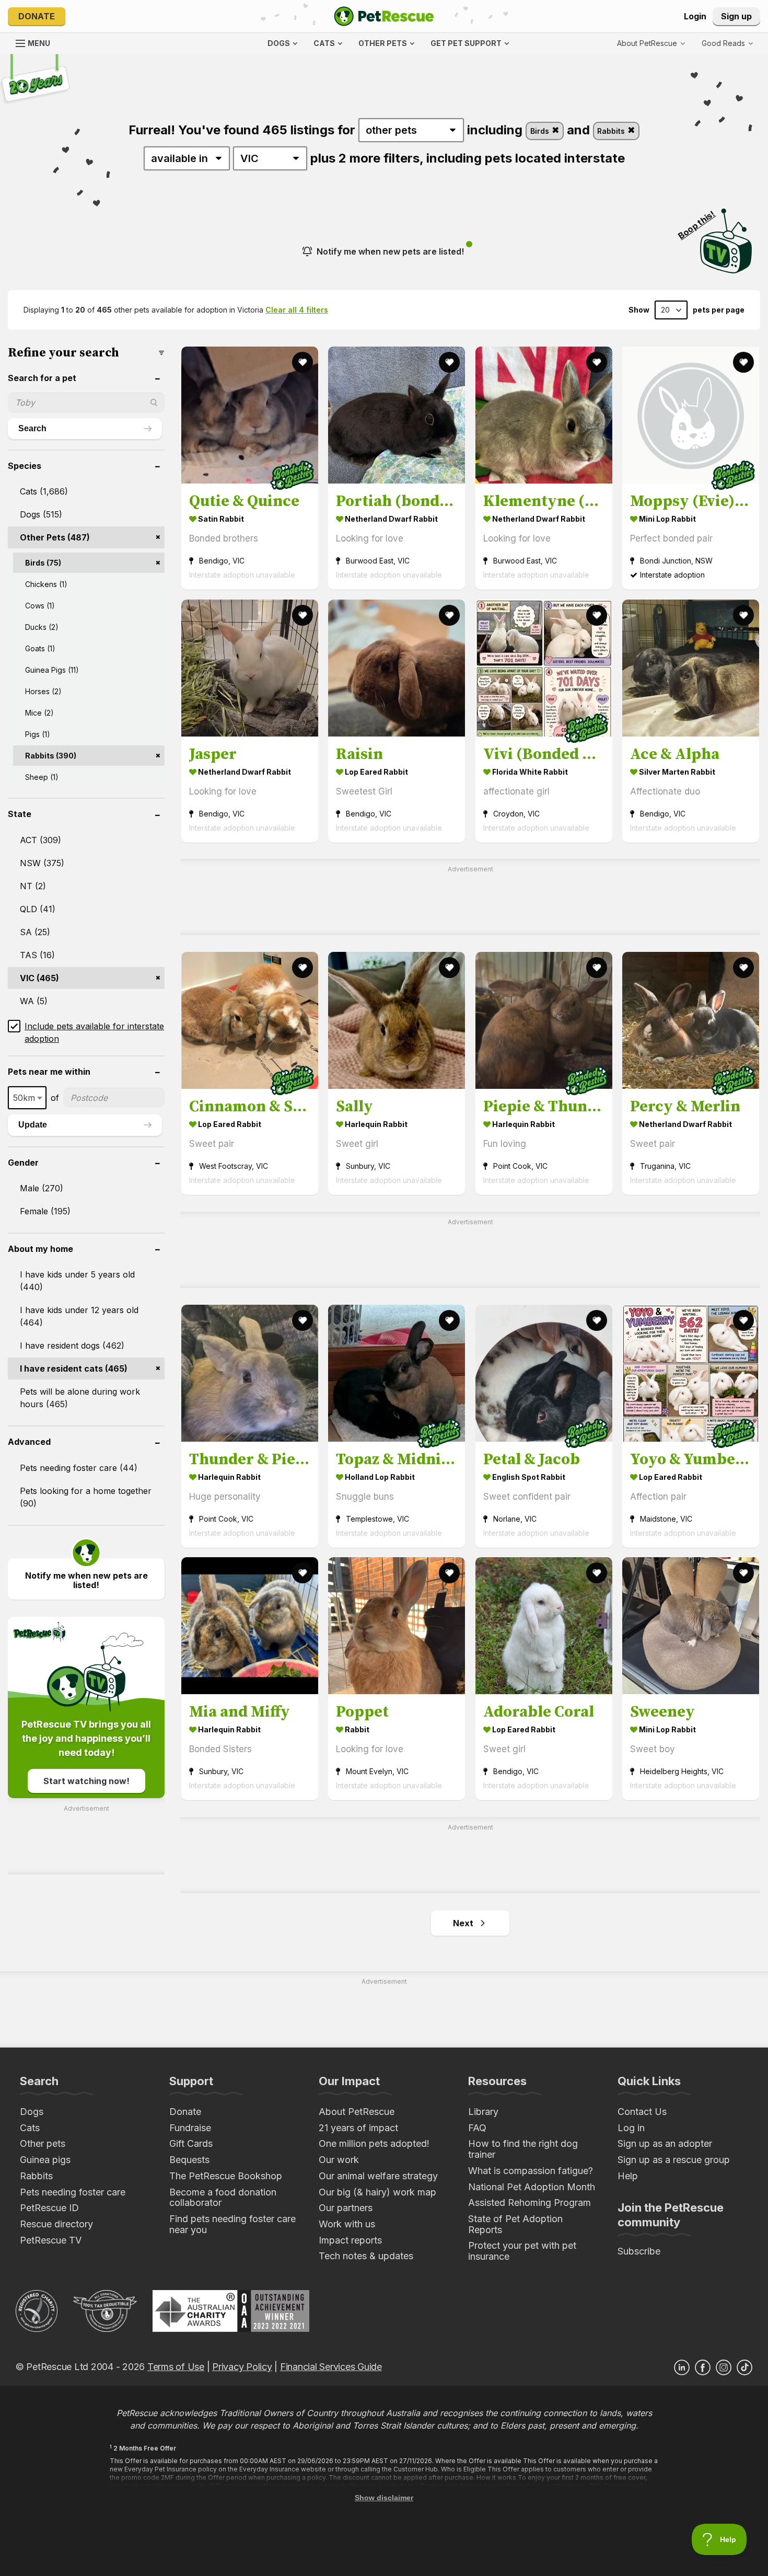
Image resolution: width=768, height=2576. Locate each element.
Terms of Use (176, 2367)
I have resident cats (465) (74, 1368)
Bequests (189, 2160)
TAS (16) (37, 955)
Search (32, 428)
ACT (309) (40, 840)
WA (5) (34, 1001)
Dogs (32, 2112)
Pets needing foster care (73, 2192)
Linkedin (682, 2367)
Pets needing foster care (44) (79, 1468)
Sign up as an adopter (665, 2143)
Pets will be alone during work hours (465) (80, 1398)
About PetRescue (357, 2112)
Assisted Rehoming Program (530, 2203)
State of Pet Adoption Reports (515, 2224)
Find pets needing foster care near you (232, 2224)
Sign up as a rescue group (674, 2160)
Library (483, 2112)
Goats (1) (40, 648)
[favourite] (302, 362)
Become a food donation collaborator (223, 2198)
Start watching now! (86, 1781)
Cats (30, 2128)
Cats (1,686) (44, 491)
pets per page (719, 310)
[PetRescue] (384, 16)
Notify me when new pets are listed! (390, 251)
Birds (541, 131)
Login (695, 16)
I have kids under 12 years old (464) (79, 1316)
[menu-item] (727, 43)
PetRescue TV (51, 2240)
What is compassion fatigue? (531, 2171)
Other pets (43, 2143)
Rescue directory (56, 2224)
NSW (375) (42, 863)
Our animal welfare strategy (378, 2176)
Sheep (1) (42, 777)
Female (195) (45, 1211)
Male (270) (42, 1188)
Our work (339, 2160)
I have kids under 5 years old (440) (77, 1281)
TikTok (744, 2367)
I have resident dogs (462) (72, 1345)
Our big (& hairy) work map (377, 2192)
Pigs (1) (38, 734)
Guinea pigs (45, 2160)
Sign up (736, 16)
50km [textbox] (24, 1098)
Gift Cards (191, 2143)
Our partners (346, 2208)
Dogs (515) (41, 514)
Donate (37, 16)
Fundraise (190, 2128)
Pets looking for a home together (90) (86, 1497)
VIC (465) (39, 978)
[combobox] (27, 1098)
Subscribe (639, 2251)
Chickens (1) (46, 584)
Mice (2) (39, 713)
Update (33, 1125)
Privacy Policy (242, 2367)
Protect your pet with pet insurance (522, 2251)
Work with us (347, 2224)
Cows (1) (40, 606)
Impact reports (350, 2240)
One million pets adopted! (374, 2143)
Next (463, 1923)
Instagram (724, 2367)
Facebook (703, 2367)
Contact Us (642, 2112)
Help (628, 2176)
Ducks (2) (42, 627)
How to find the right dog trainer (523, 2149)
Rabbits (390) (51, 756)
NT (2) (33, 886)
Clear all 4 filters (297, 310)
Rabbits (612, 131)
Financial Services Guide (331, 2367)
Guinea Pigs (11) (52, 670)
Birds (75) (43, 563)
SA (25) (35, 932)
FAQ (477, 2128)
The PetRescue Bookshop (226, 2176)
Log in (631, 2128)
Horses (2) (43, 691)
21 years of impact (358, 2128)
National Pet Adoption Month (532, 2187)
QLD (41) (38, 909)
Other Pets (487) (55, 537)
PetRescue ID (49, 2208)
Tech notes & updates (366, 2256)
